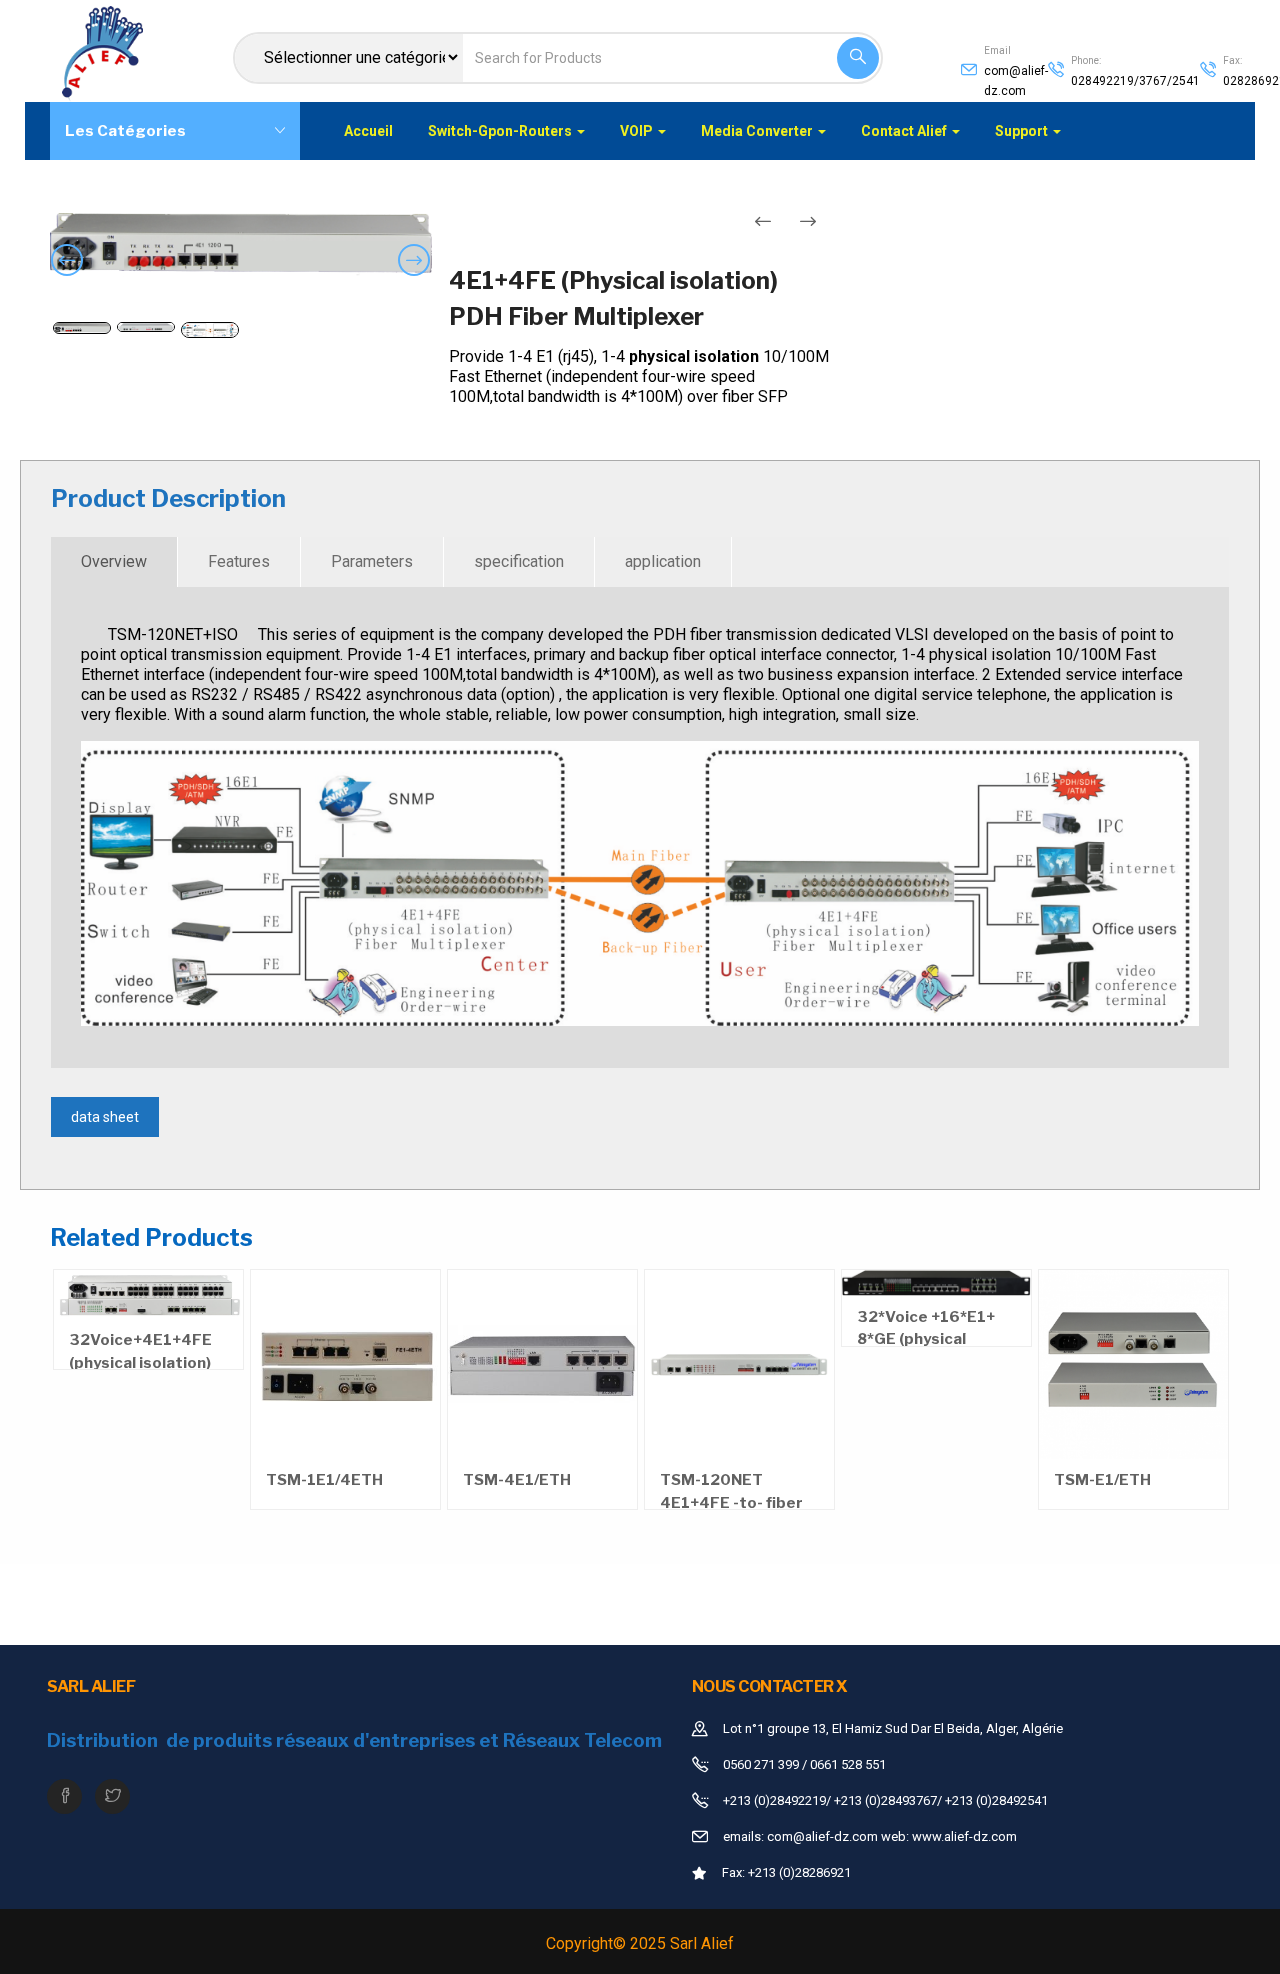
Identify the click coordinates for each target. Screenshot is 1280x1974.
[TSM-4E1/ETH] (542, 1364)
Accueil (368, 131)
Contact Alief (905, 131)
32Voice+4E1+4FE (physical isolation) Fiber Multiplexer (140, 1362)
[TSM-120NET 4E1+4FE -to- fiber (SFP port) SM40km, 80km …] (739, 1364)
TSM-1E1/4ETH (324, 1480)
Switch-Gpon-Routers (501, 131)
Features (239, 561)
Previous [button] (71, 275)
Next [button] (418, 275)
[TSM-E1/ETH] (1133, 1364)
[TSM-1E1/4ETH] (345, 1364)
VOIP (638, 131)
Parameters (372, 561)
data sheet (105, 1117)
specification (519, 561)
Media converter (758, 131)
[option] (241, 245)
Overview (114, 561)
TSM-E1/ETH (1102, 1480)
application (663, 561)
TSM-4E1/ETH (517, 1480)
